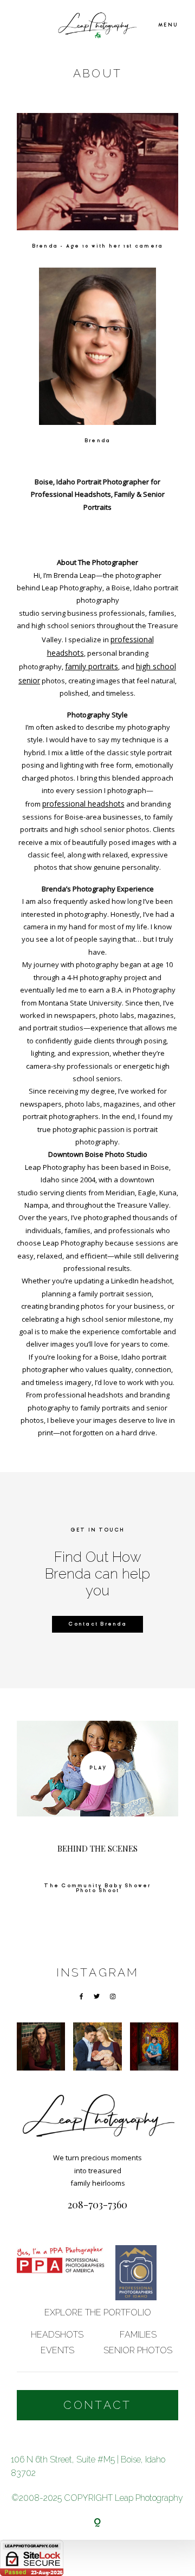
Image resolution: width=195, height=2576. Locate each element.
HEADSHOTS (57, 2335)
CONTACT (97, 2405)
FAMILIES (138, 2335)
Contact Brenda (97, 1624)
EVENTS (57, 2350)
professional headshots (83, 804)
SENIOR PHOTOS (138, 2350)
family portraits (92, 666)
